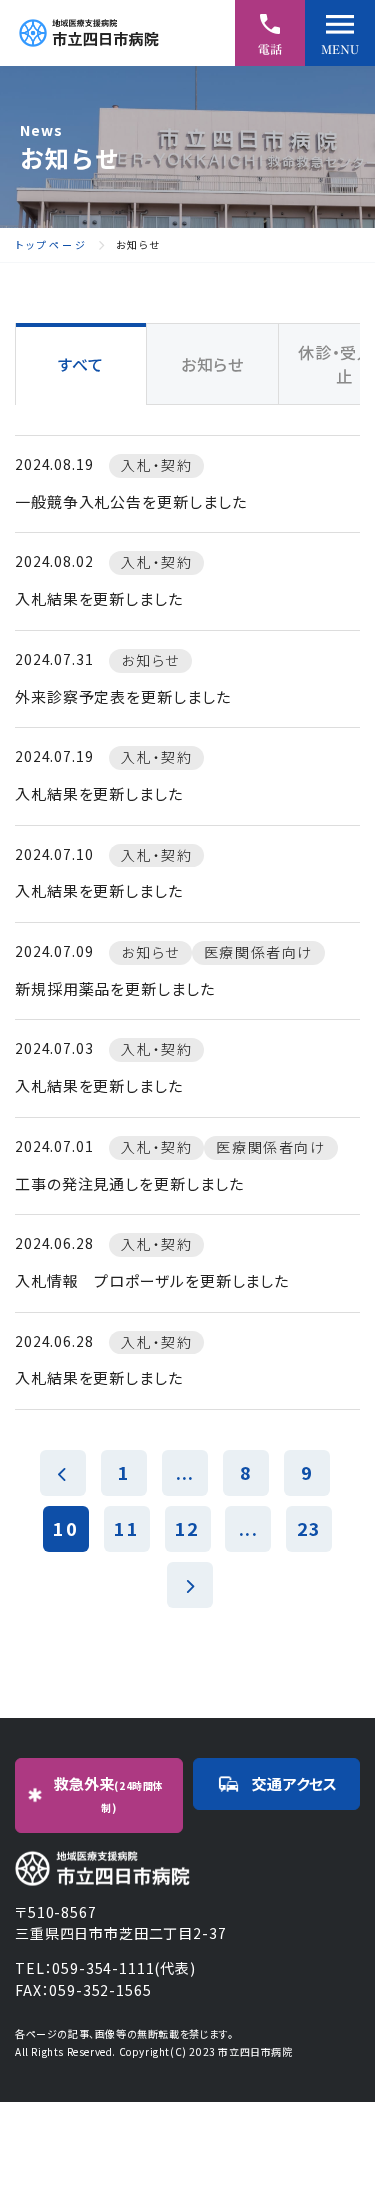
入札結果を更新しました (99, 598)
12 (187, 1528)
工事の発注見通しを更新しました (129, 1183)
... (185, 1472)
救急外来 (109, 1794)
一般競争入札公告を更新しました (131, 501)
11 (126, 1528)
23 (309, 1528)
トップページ (51, 245)
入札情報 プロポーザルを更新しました (152, 1280)
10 (65, 1528)
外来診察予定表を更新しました (123, 696)
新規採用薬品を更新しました (115, 988)
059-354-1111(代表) (123, 1968)
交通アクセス (294, 1783)
